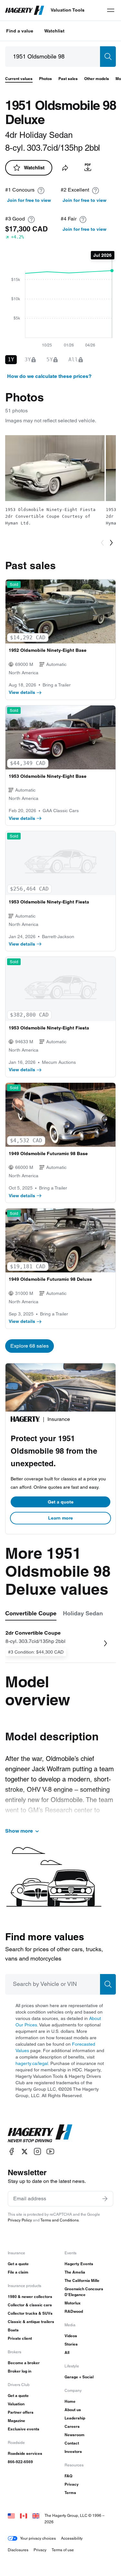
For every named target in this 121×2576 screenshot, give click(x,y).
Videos (71, 2336)
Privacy (72, 2484)
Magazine (16, 2421)
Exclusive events (24, 2429)
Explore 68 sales (30, 1346)
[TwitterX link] (25, 2152)
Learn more (60, 1518)
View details (22, 692)
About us (73, 2410)
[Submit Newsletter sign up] (105, 2199)
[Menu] (111, 10)
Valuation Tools (68, 10)
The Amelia (75, 2272)
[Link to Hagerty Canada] (24, 2515)
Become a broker (24, 2363)
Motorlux (73, 2303)
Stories (71, 2344)
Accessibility (72, 2538)
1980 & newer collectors (30, 2297)
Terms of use (63, 2550)
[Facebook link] (12, 2152)
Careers (72, 2426)
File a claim (18, 2272)
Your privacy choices (38, 2538)
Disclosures (18, 2550)
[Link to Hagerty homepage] (40, 2133)
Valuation (16, 2404)
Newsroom (75, 2435)
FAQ (68, 2476)
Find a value (20, 31)
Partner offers (21, 2412)
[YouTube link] (50, 2152)
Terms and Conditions (60, 2220)
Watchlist (54, 31)
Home (70, 2401)
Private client (20, 2338)
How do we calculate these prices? (49, 376)
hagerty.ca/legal (32, 2063)
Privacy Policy (20, 2220)
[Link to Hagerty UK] (36, 2515)
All (67, 2352)
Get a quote (61, 1502)
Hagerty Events (79, 2264)
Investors (73, 2451)
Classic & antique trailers (31, 2322)
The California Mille (82, 2280)
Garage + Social (79, 2377)
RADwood (74, 2311)
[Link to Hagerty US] (11, 2515)
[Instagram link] (37, 2152)
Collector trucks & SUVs (30, 2313)
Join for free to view (29, 200)
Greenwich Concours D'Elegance (84, 2292)
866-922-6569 (20, 2462)
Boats (13, 2330)
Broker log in (20, 2371)
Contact (72, 2443)
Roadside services (25, 2453)
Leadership (75, 2418)
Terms (70, 2493)
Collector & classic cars (30, 2305)
